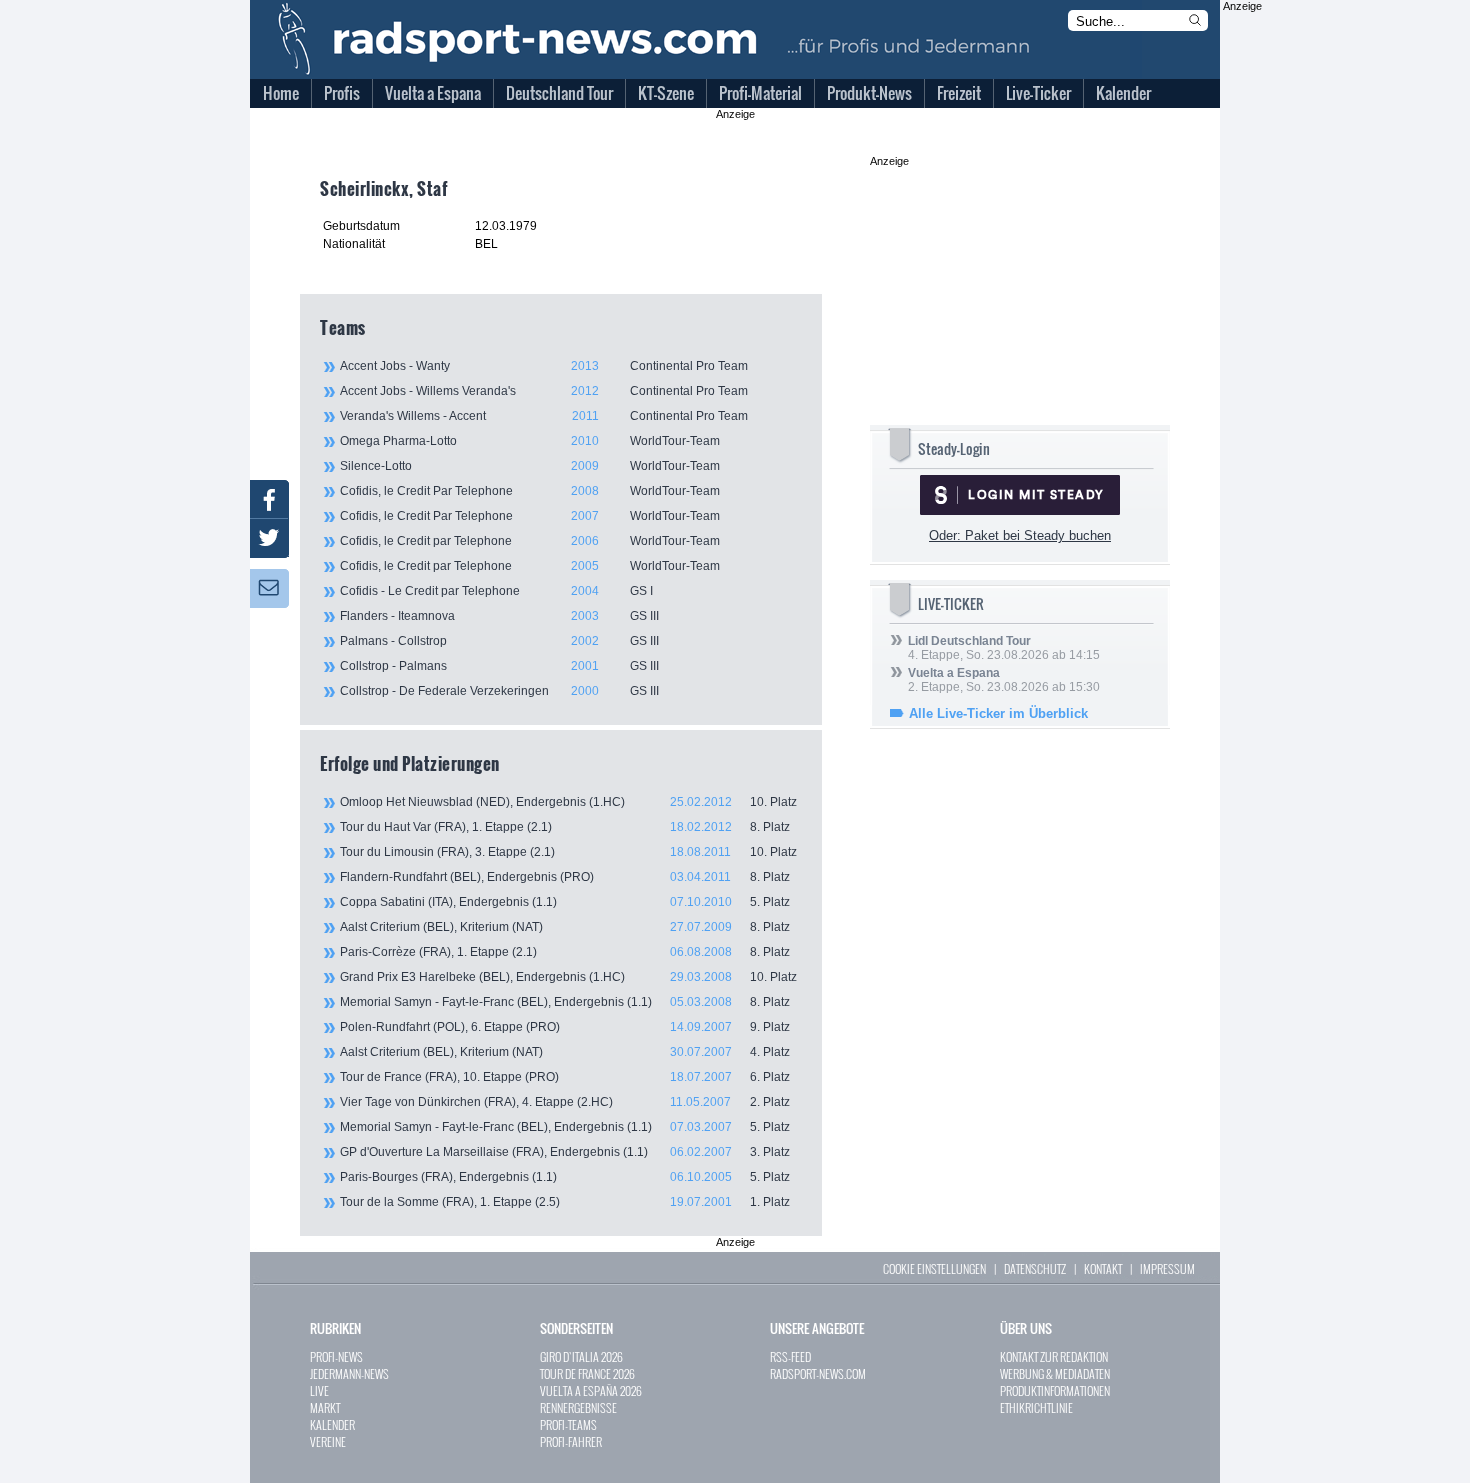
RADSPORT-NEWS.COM (818, 1373)
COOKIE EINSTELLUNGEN (934, 1268)
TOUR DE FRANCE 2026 (587, 1373)
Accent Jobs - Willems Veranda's (544, 391)
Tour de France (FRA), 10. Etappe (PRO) (565, 1077)
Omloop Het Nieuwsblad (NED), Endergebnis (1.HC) (568, 802)
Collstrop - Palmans (499, 666)
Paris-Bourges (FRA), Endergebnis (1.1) (565, 1177)
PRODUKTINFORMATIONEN (1055, 1390)
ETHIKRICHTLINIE (1036, 1407)
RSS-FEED (790, 1356)
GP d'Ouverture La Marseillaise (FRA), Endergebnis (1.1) (565, 1152)
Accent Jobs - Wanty (544, 366)
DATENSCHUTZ (1035, 1268)
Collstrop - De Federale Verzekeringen (499, 691)
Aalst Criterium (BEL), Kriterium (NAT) (565, 927)
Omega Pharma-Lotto (530, 441)
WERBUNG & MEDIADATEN (1055, 1373)
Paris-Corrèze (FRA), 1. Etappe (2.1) (565, 952)
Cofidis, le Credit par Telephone (530, 541)
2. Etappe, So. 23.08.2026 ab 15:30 (1004, 680)
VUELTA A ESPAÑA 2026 (591, 1390)
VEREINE (328, 1441)
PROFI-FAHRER (571, 1441)
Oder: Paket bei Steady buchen (1020, 535)
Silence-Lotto (530, 466)
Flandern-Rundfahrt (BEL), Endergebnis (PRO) (565, 877)
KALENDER (332, 1424)
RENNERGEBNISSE (578, 1407)
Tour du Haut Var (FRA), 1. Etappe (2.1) (565, 827)
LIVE (319, 1390)
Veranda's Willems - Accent (544, 416)
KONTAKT (1103, 1268)
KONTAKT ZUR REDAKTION (1054, 1356)
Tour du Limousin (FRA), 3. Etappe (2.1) (568, 852)
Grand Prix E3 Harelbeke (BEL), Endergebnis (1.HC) (568, 977)
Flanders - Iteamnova (499, 616)
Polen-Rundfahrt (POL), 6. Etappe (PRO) (565, 1027)
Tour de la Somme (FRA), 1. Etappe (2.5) (565, 1202)
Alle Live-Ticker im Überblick (998, 713)
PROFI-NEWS (336, 1356)
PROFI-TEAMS (568, 1424)
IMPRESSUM (1167, 1268)
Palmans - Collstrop (499, 641)
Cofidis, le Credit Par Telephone (530, 491)
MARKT (325, 1407)
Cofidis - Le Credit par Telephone (496, 591)
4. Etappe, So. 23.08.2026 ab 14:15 (1004, 648)
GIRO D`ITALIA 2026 (581, 1356)
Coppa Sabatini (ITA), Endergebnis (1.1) (565, 902)
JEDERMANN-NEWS (349, 1373)
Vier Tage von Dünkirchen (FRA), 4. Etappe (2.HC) (565, 1102)
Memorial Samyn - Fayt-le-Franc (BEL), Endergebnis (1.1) (565, 1002)
